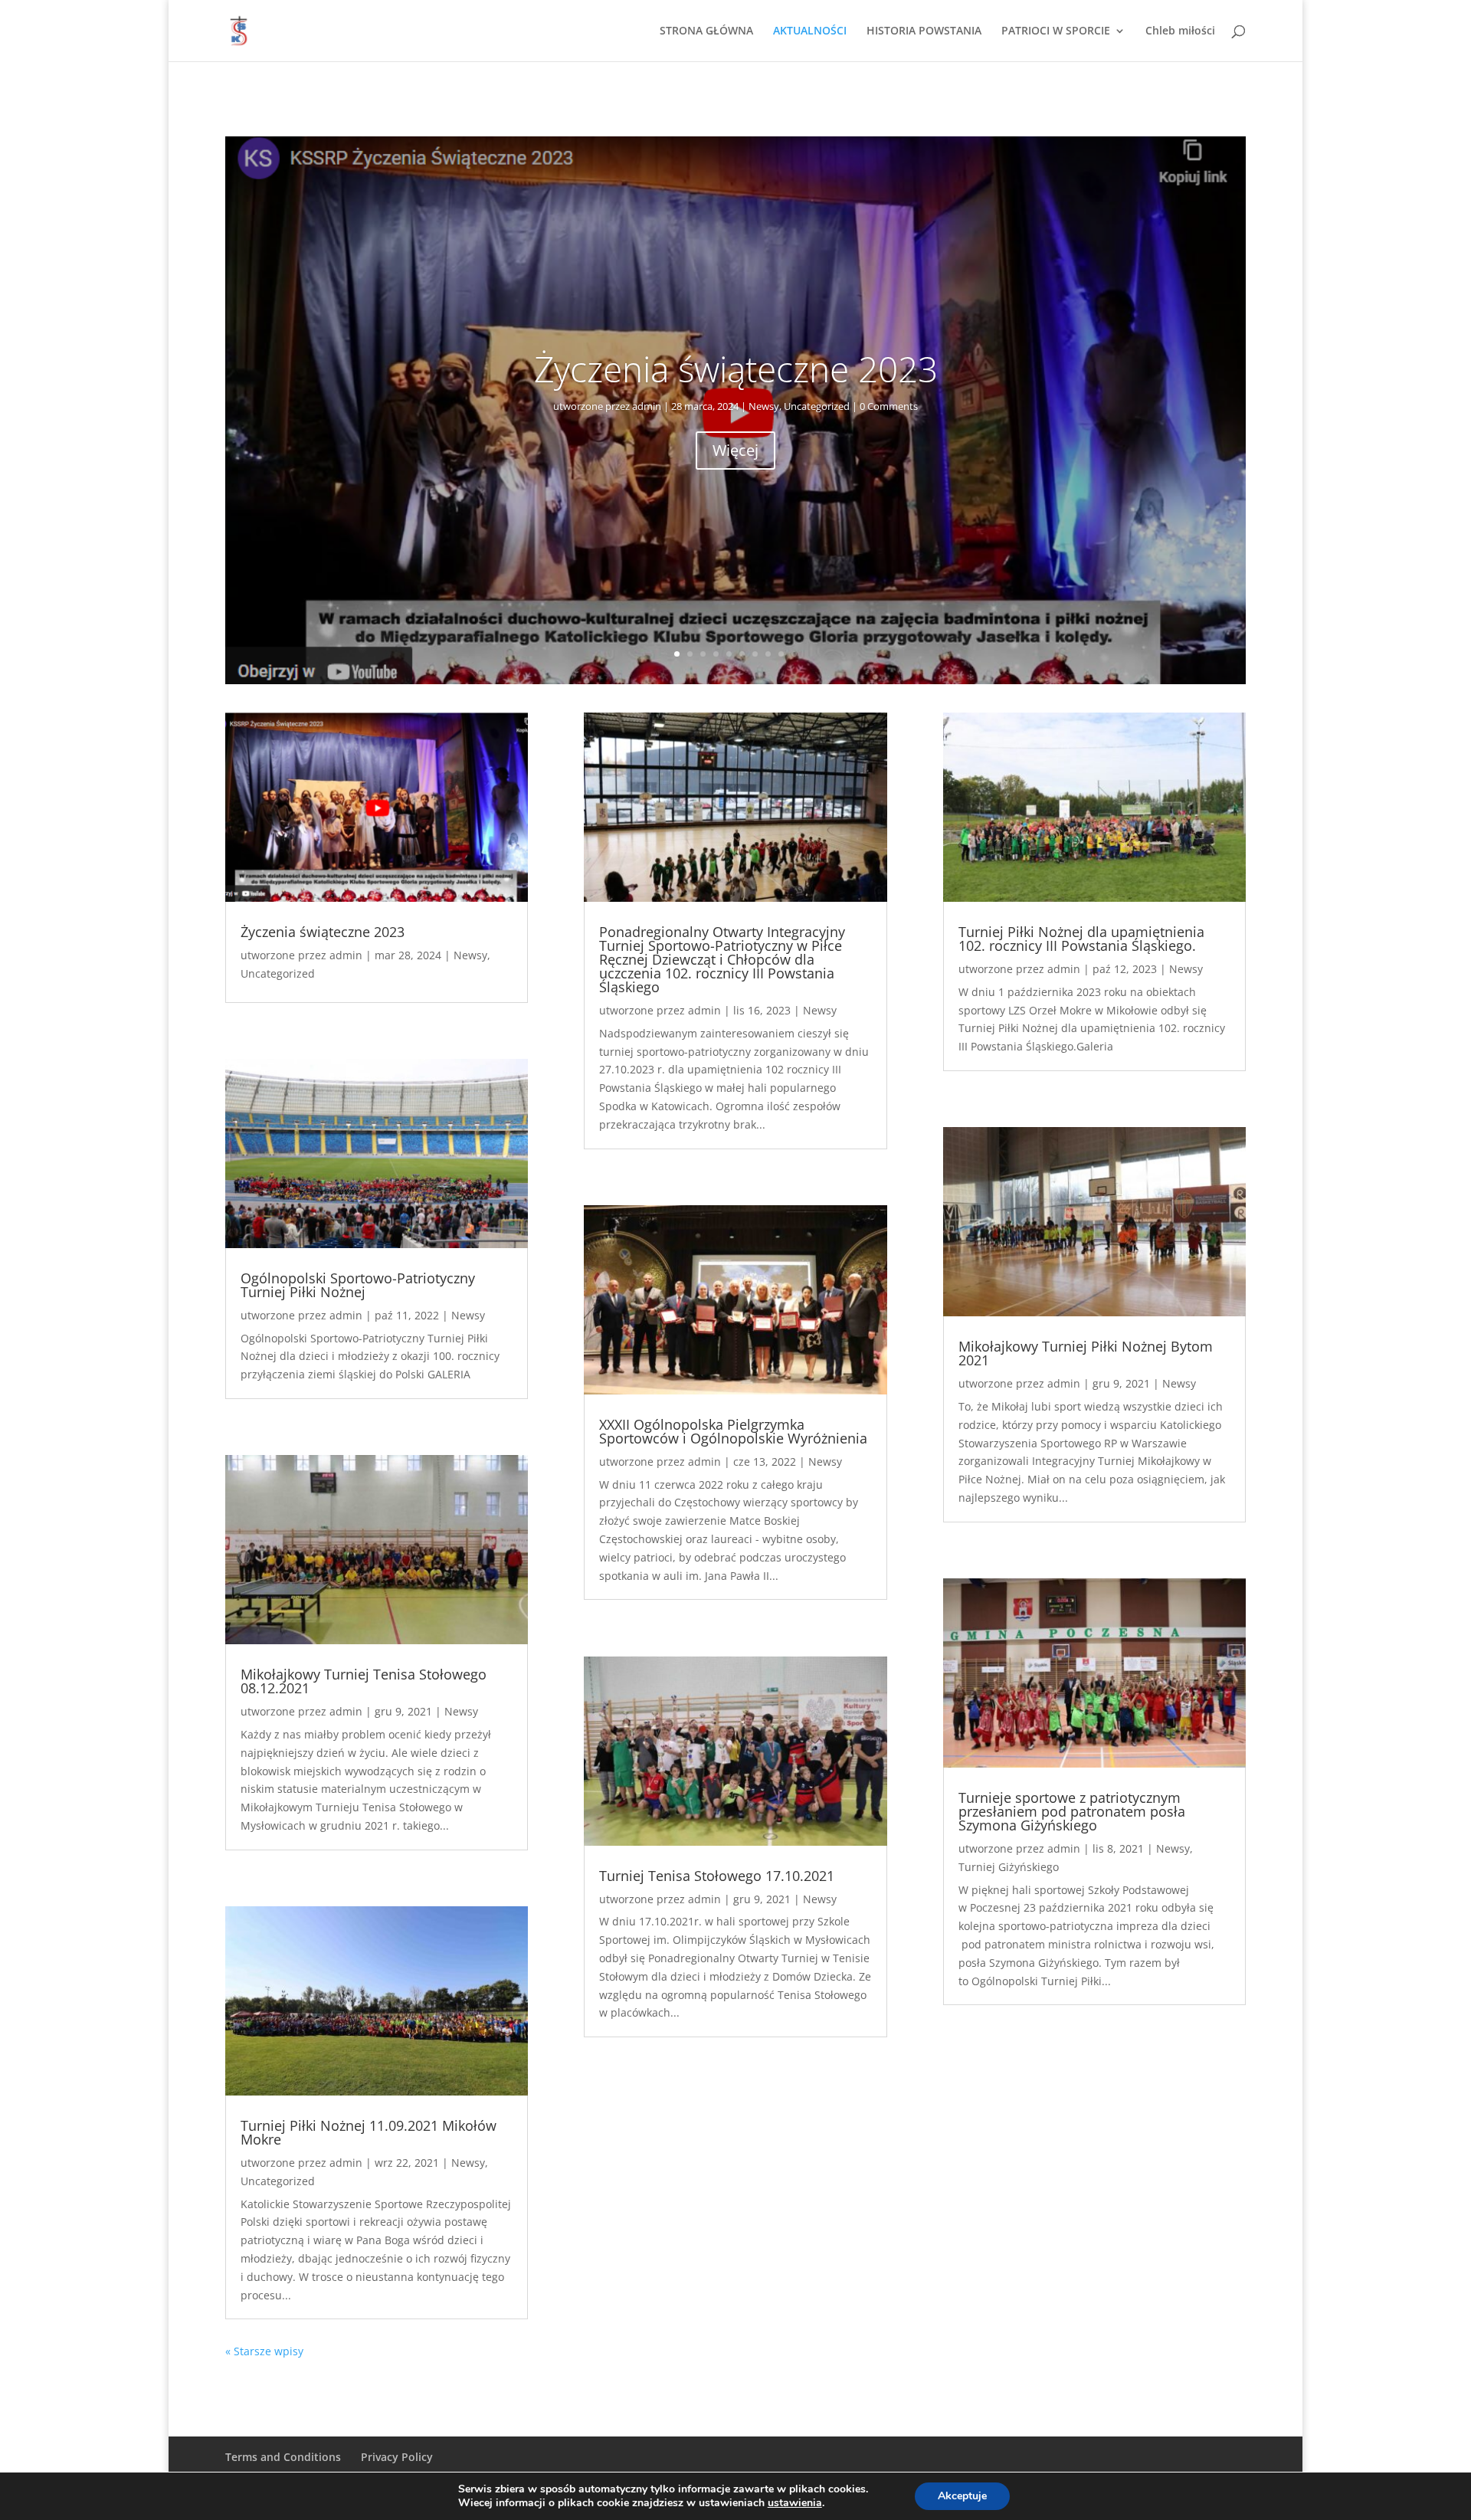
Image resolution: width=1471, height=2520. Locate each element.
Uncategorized (817, 406)
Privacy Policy (397, 2457)
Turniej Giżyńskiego (1009, 1867)
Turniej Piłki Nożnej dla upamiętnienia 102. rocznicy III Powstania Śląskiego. (1081, 939)
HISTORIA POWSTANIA (924, 31)
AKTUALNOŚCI (810, 31)
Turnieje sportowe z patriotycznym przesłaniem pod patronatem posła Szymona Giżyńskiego (1072, 1811)
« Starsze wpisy (264, 2351)
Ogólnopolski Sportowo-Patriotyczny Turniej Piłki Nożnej (358, 1285)
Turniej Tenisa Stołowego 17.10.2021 (717, 1876)
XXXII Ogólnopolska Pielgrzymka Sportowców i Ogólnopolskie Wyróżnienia (733, 1431)
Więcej (735, 450)
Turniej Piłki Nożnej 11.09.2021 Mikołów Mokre (369, 2132)
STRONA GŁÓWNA (706, 31)
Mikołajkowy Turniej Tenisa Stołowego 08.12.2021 (364, 1681)
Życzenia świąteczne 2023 (736, 369)
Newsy (764, 406)
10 (794, 654)
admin (647, 406)
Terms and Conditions (283, 2457)
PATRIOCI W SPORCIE (1056, 31)
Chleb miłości (1180, 31)
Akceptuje (962, 2496)
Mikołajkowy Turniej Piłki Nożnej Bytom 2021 (1086, 1353)
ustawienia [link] (795, 2503)
